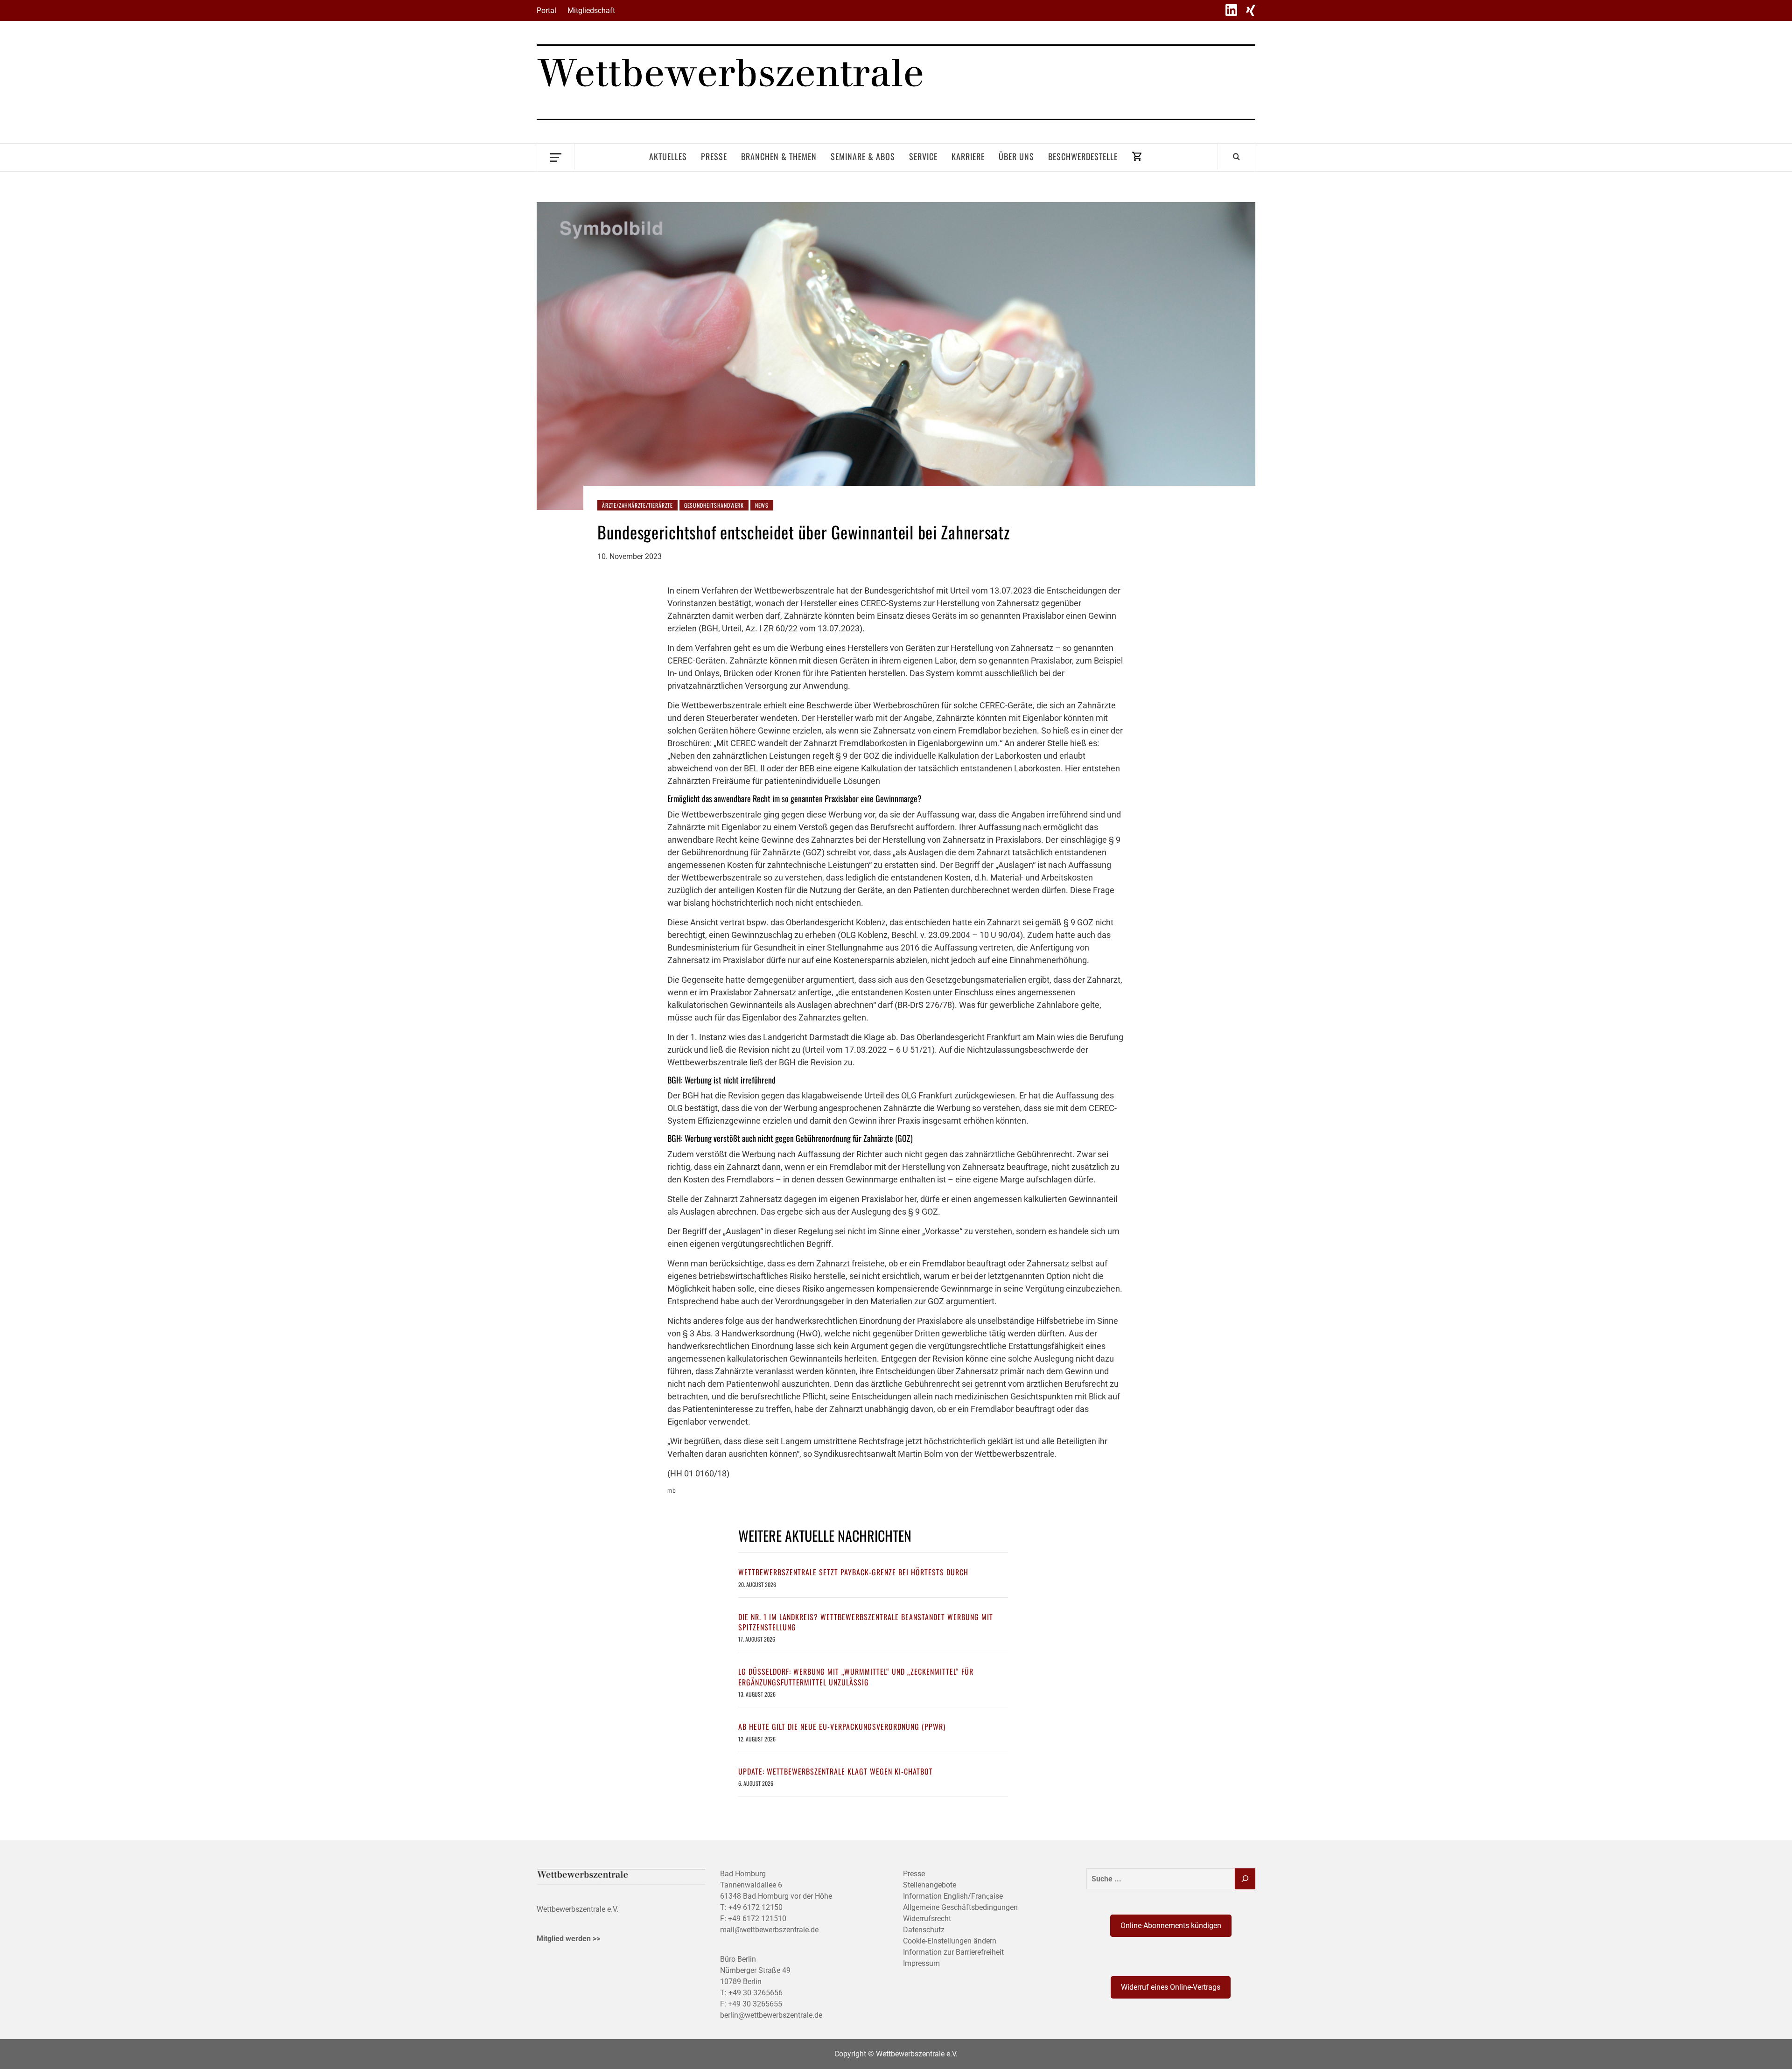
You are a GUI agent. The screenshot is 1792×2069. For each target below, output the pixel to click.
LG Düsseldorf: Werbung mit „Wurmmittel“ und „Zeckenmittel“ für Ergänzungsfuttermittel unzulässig (856, 1677)
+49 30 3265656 (756, 1993)
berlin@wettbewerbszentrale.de (771, 2015)
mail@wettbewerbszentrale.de (769, 1930)
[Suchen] (1245, 1879)
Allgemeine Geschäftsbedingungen (960, 1907)
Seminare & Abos (863, 156)
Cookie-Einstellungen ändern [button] (950, 1941)
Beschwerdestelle (1083, 156)
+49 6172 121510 (757, 1919)
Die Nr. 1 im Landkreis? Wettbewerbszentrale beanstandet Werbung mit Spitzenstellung (866, 1622)
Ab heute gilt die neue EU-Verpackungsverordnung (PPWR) (842, 1726)
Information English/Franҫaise (953, 1896)
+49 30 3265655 (755, 2004)
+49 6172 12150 (756, 1907)
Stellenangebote (930, 1885)
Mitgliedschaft (591, 10)
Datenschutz (924, 1930)
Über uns (1016, 156)
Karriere (968, 156)
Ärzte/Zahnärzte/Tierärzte (637, 505)
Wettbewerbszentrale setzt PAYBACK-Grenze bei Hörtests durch (853, 1572)
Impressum (921, 1963)
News (762, 505)
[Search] (1236, 156)
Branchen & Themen (779, 156)
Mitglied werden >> (568, 1939)
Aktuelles (668, 156)
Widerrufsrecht (927, 1919)
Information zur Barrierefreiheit (953, 1952)
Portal (546, 10)
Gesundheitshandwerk (714, 505)
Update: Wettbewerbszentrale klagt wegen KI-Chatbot (836, 1771)
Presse (714, 156)
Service (923, 156)
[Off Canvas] (556, 157)
